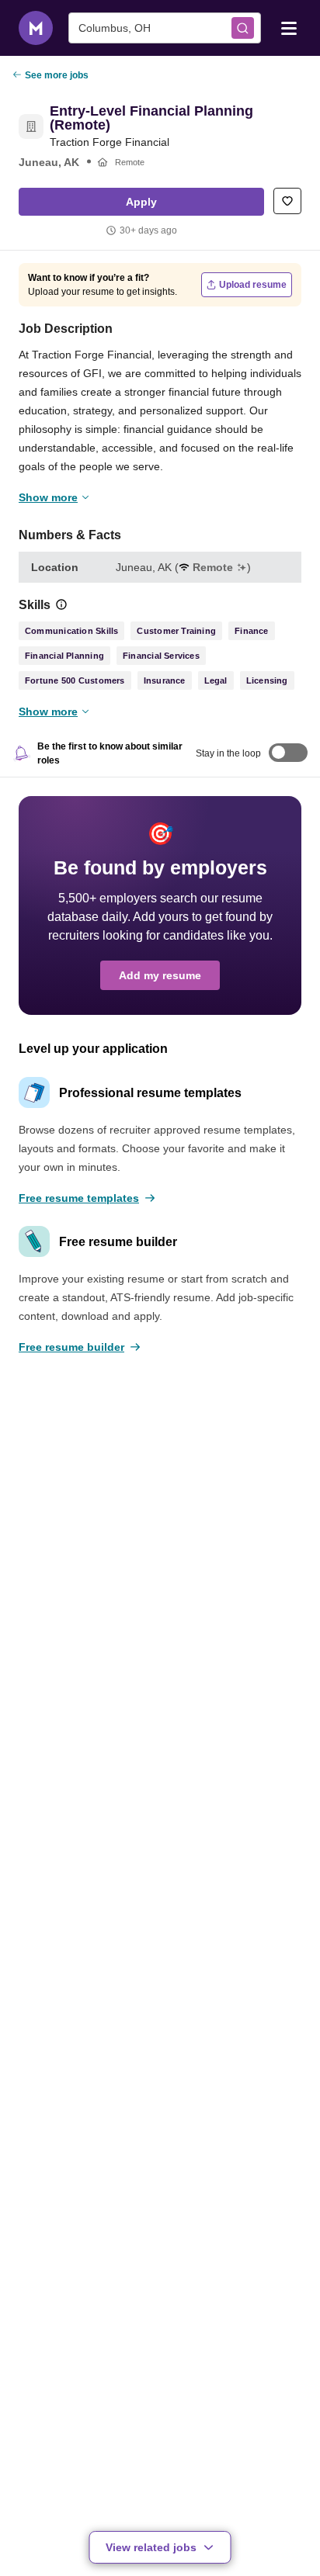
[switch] (288, 754)
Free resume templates (79, 1198)
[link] (31, 126)
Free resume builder (71, 1347)
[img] (61, 604)
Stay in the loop (228, 753)
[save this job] (287, 201)
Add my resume (160, 975)
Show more (48, 497)
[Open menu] (289, 27)
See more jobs (57, 75)
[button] (141, 202)
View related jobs (151, 2547)
